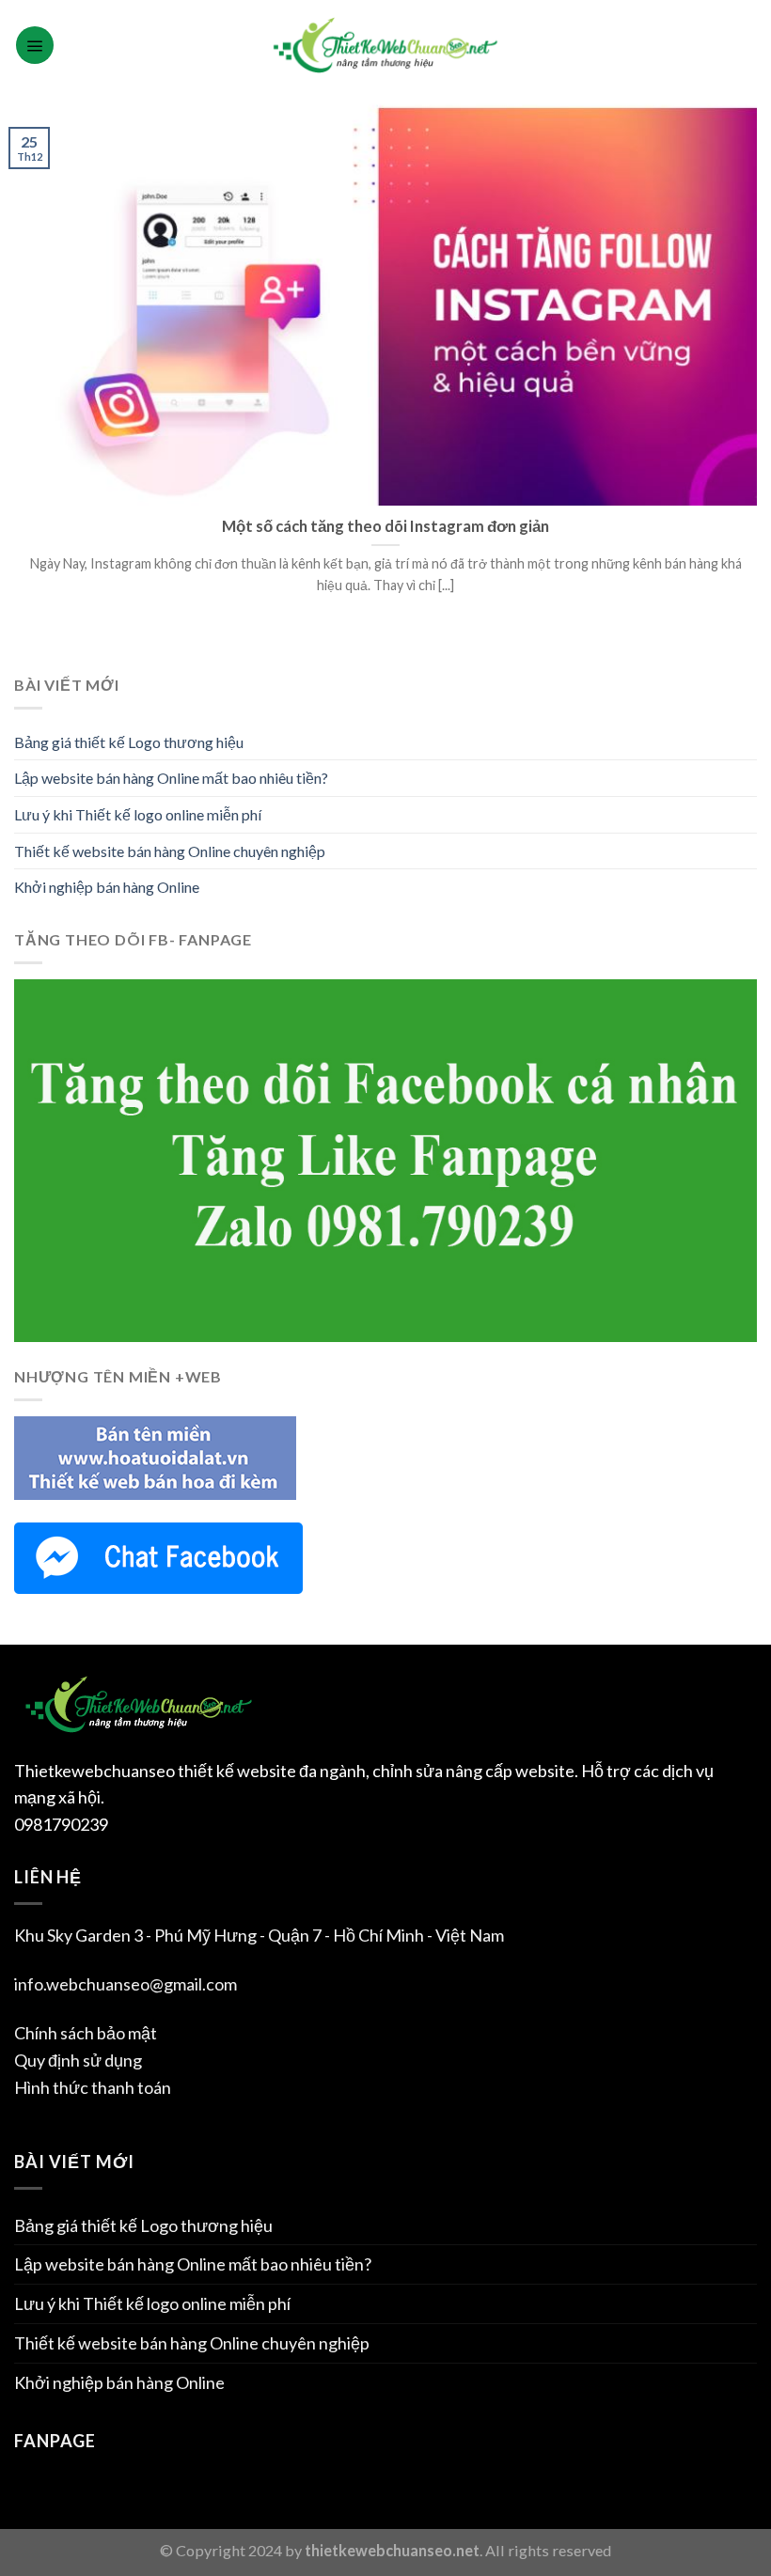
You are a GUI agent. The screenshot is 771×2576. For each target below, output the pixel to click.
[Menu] (35, 45)
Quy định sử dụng (78, 2060)
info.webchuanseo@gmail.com (126, 1984)
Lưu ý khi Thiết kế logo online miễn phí (138, 814)
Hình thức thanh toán (93, 2087)
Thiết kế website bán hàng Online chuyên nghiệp (170, 851)
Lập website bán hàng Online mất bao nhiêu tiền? (171, 778)
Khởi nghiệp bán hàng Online (107, 887)
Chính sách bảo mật (86, 2033)
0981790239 (61, 1824)
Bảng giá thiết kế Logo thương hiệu (129, 742)
